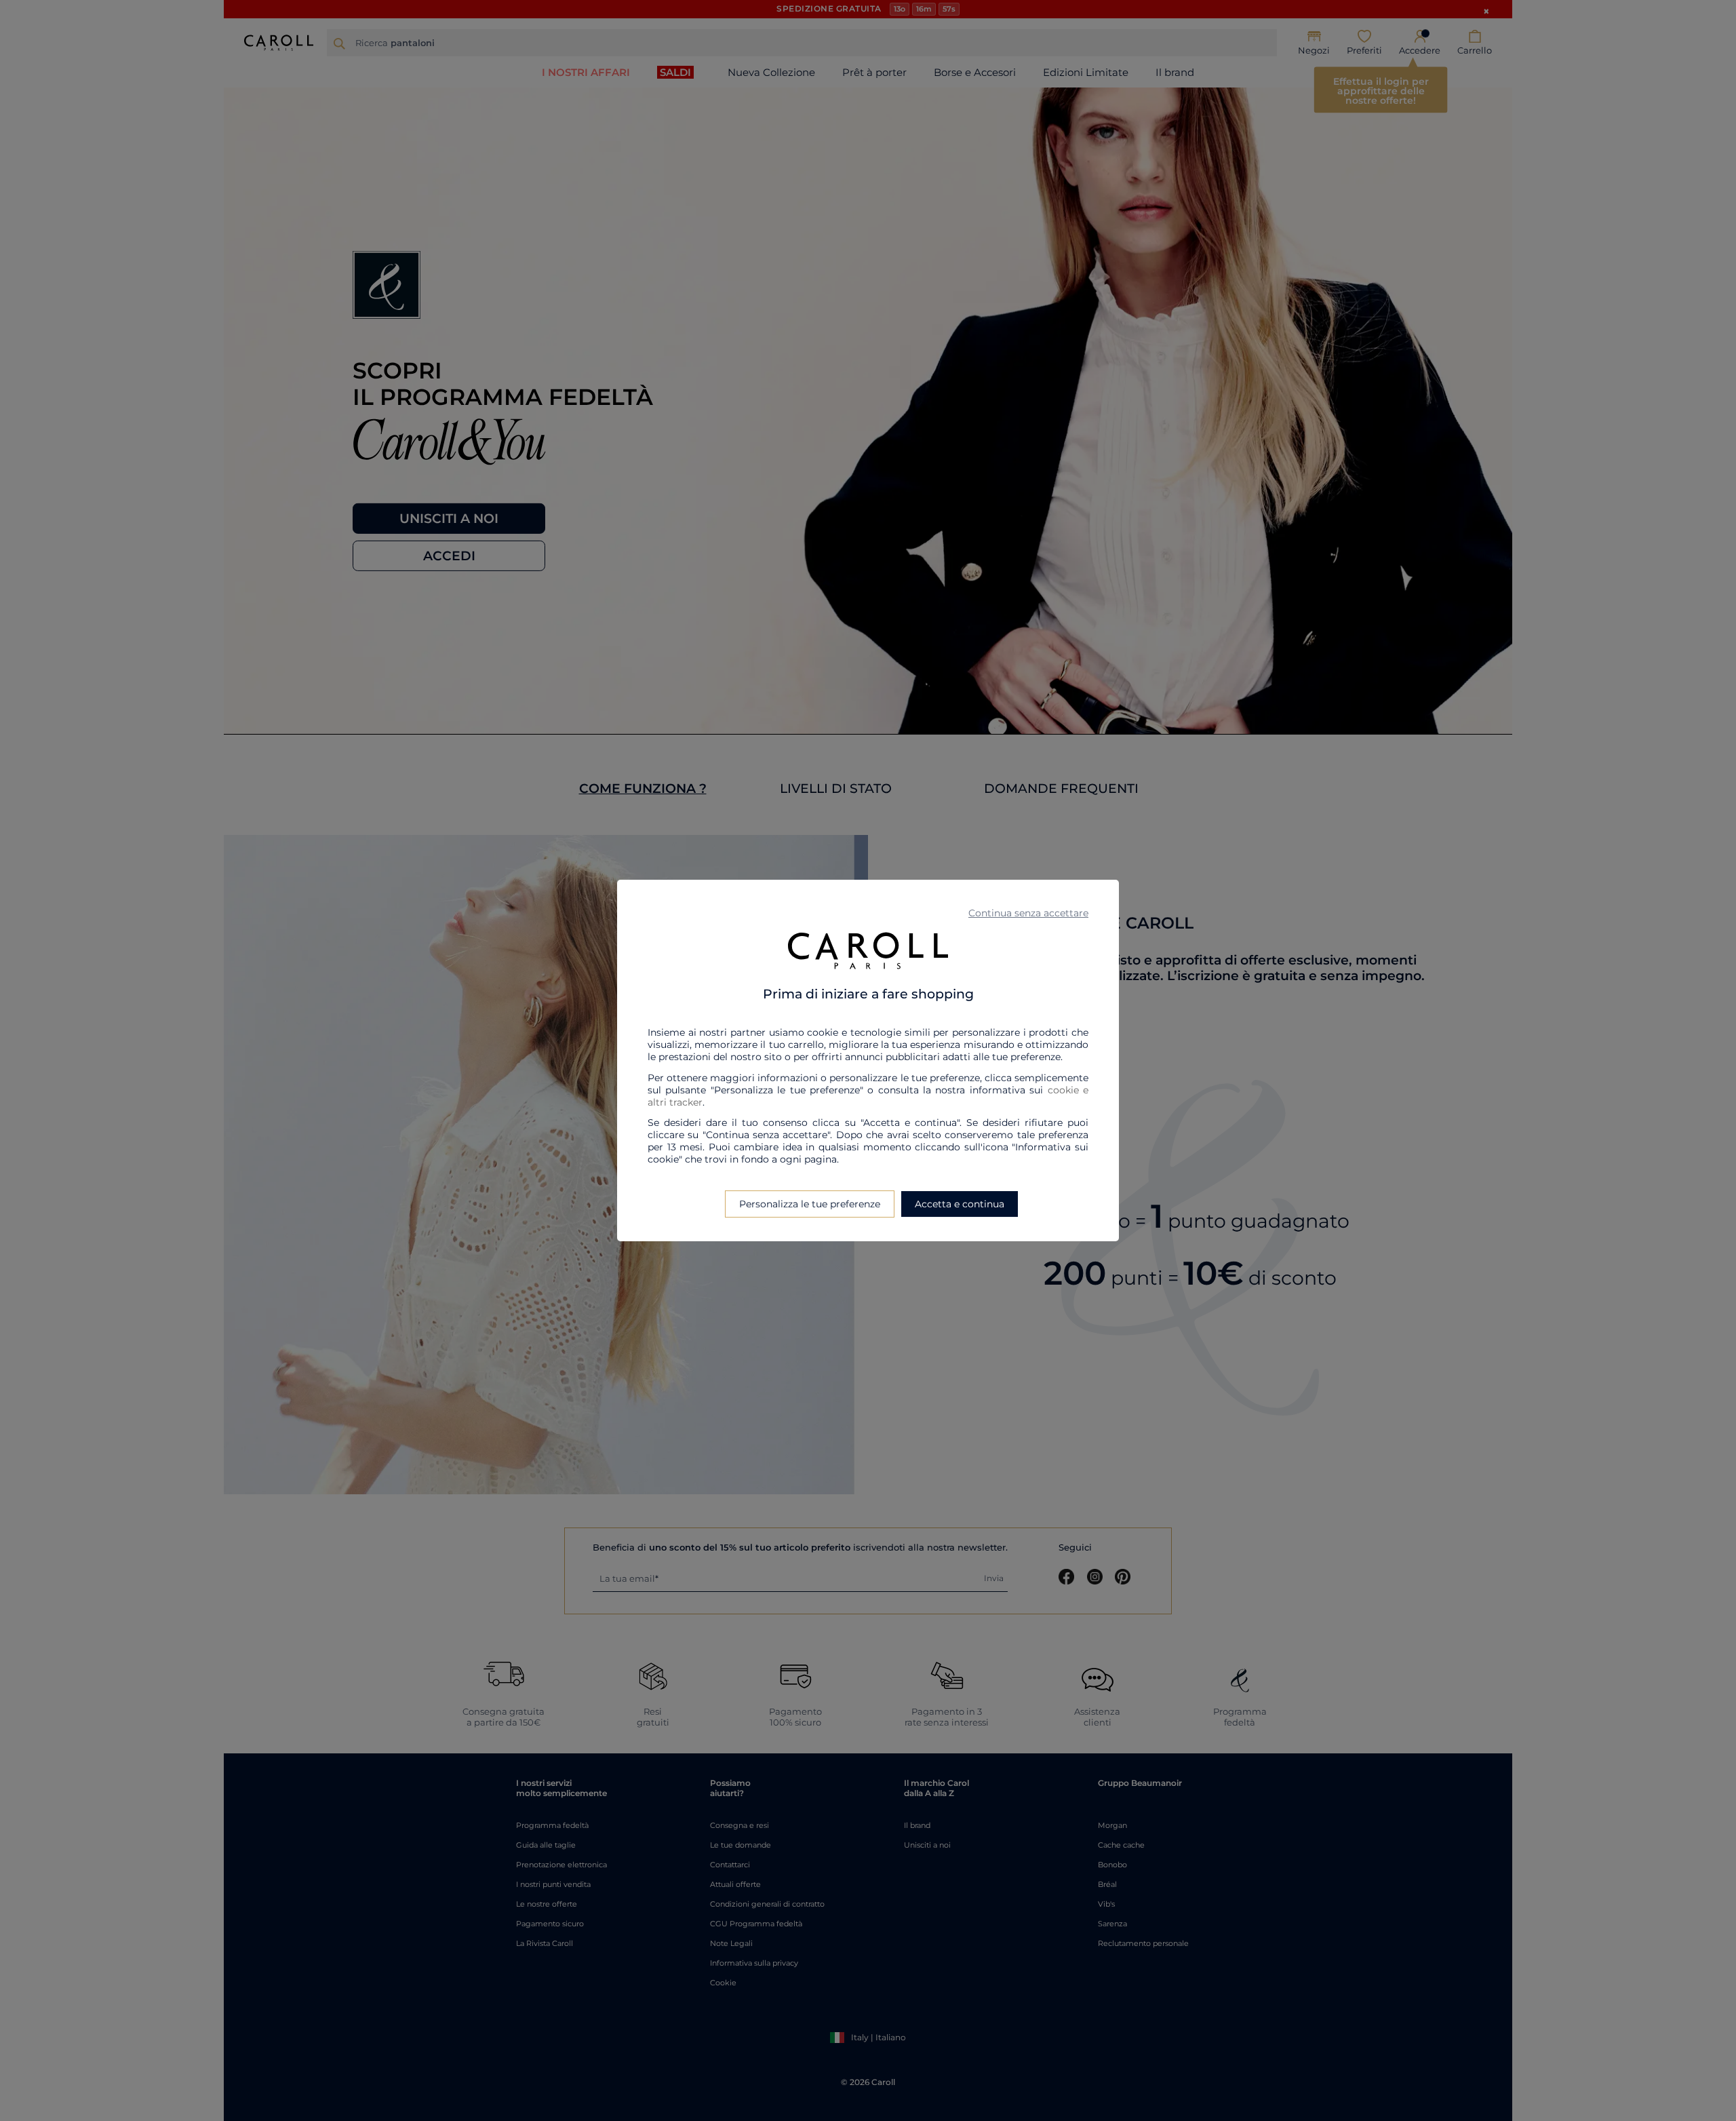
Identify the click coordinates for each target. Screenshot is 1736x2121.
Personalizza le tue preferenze (810, 1204)
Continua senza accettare (1028, 913)
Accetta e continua (960, 1204)
